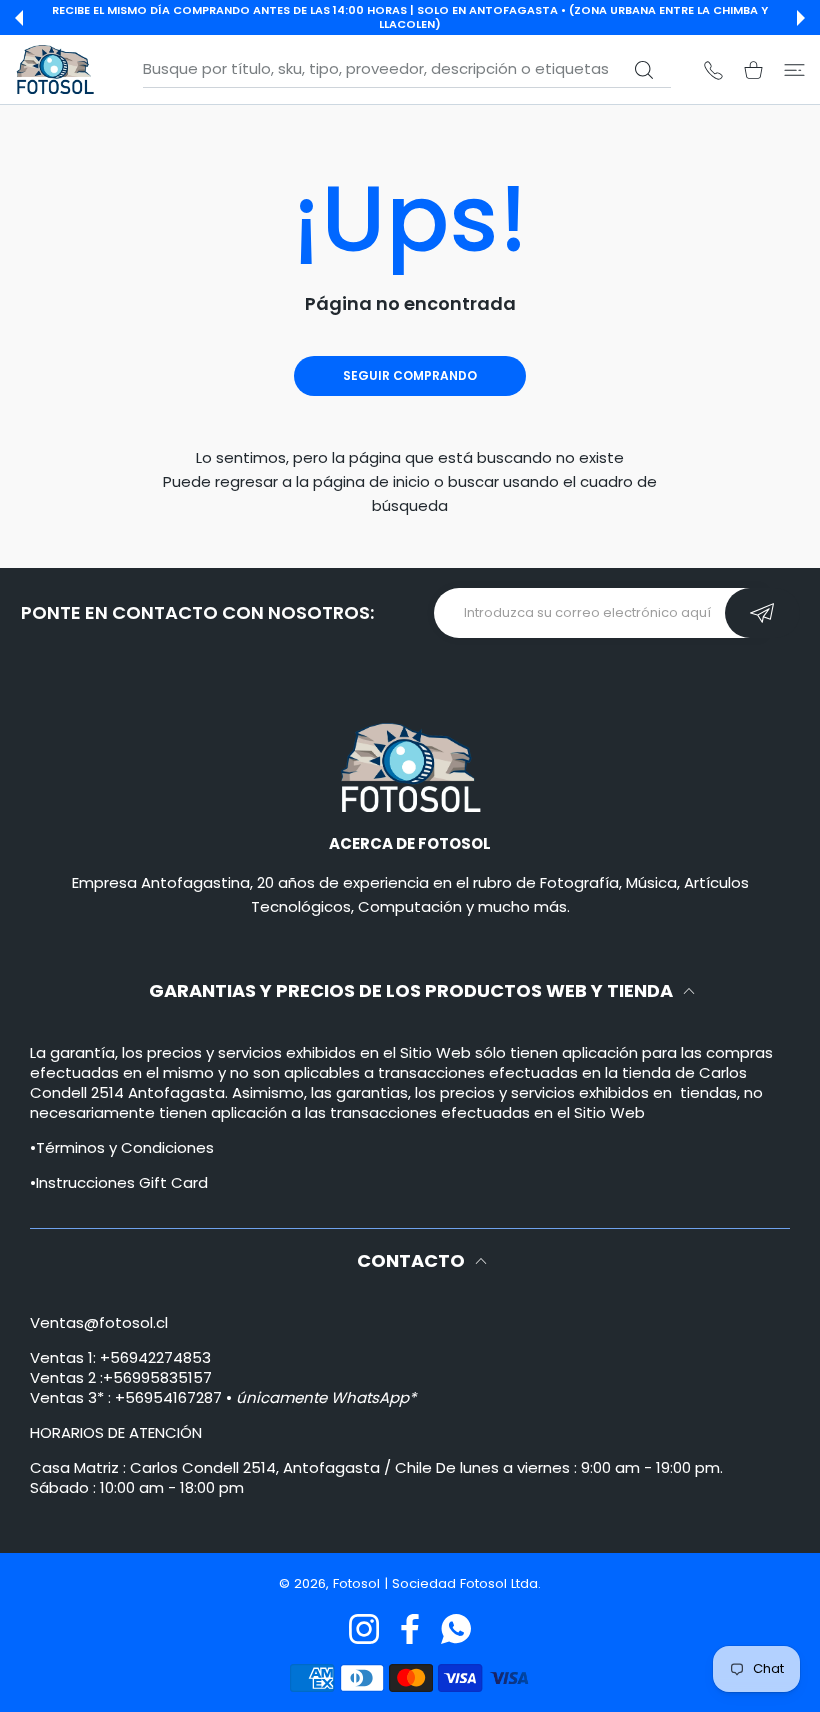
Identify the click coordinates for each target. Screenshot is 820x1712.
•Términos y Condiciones (122, 1147)
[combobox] (407, 69)
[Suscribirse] (762, 613)
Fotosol (358, 1583)
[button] (19, 18)
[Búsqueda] (643, 70)
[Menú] (794, 69)
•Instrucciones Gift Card (119, 1182)
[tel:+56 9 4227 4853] (713, 69)
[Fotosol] (55, 69)
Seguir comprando (410, 375)
